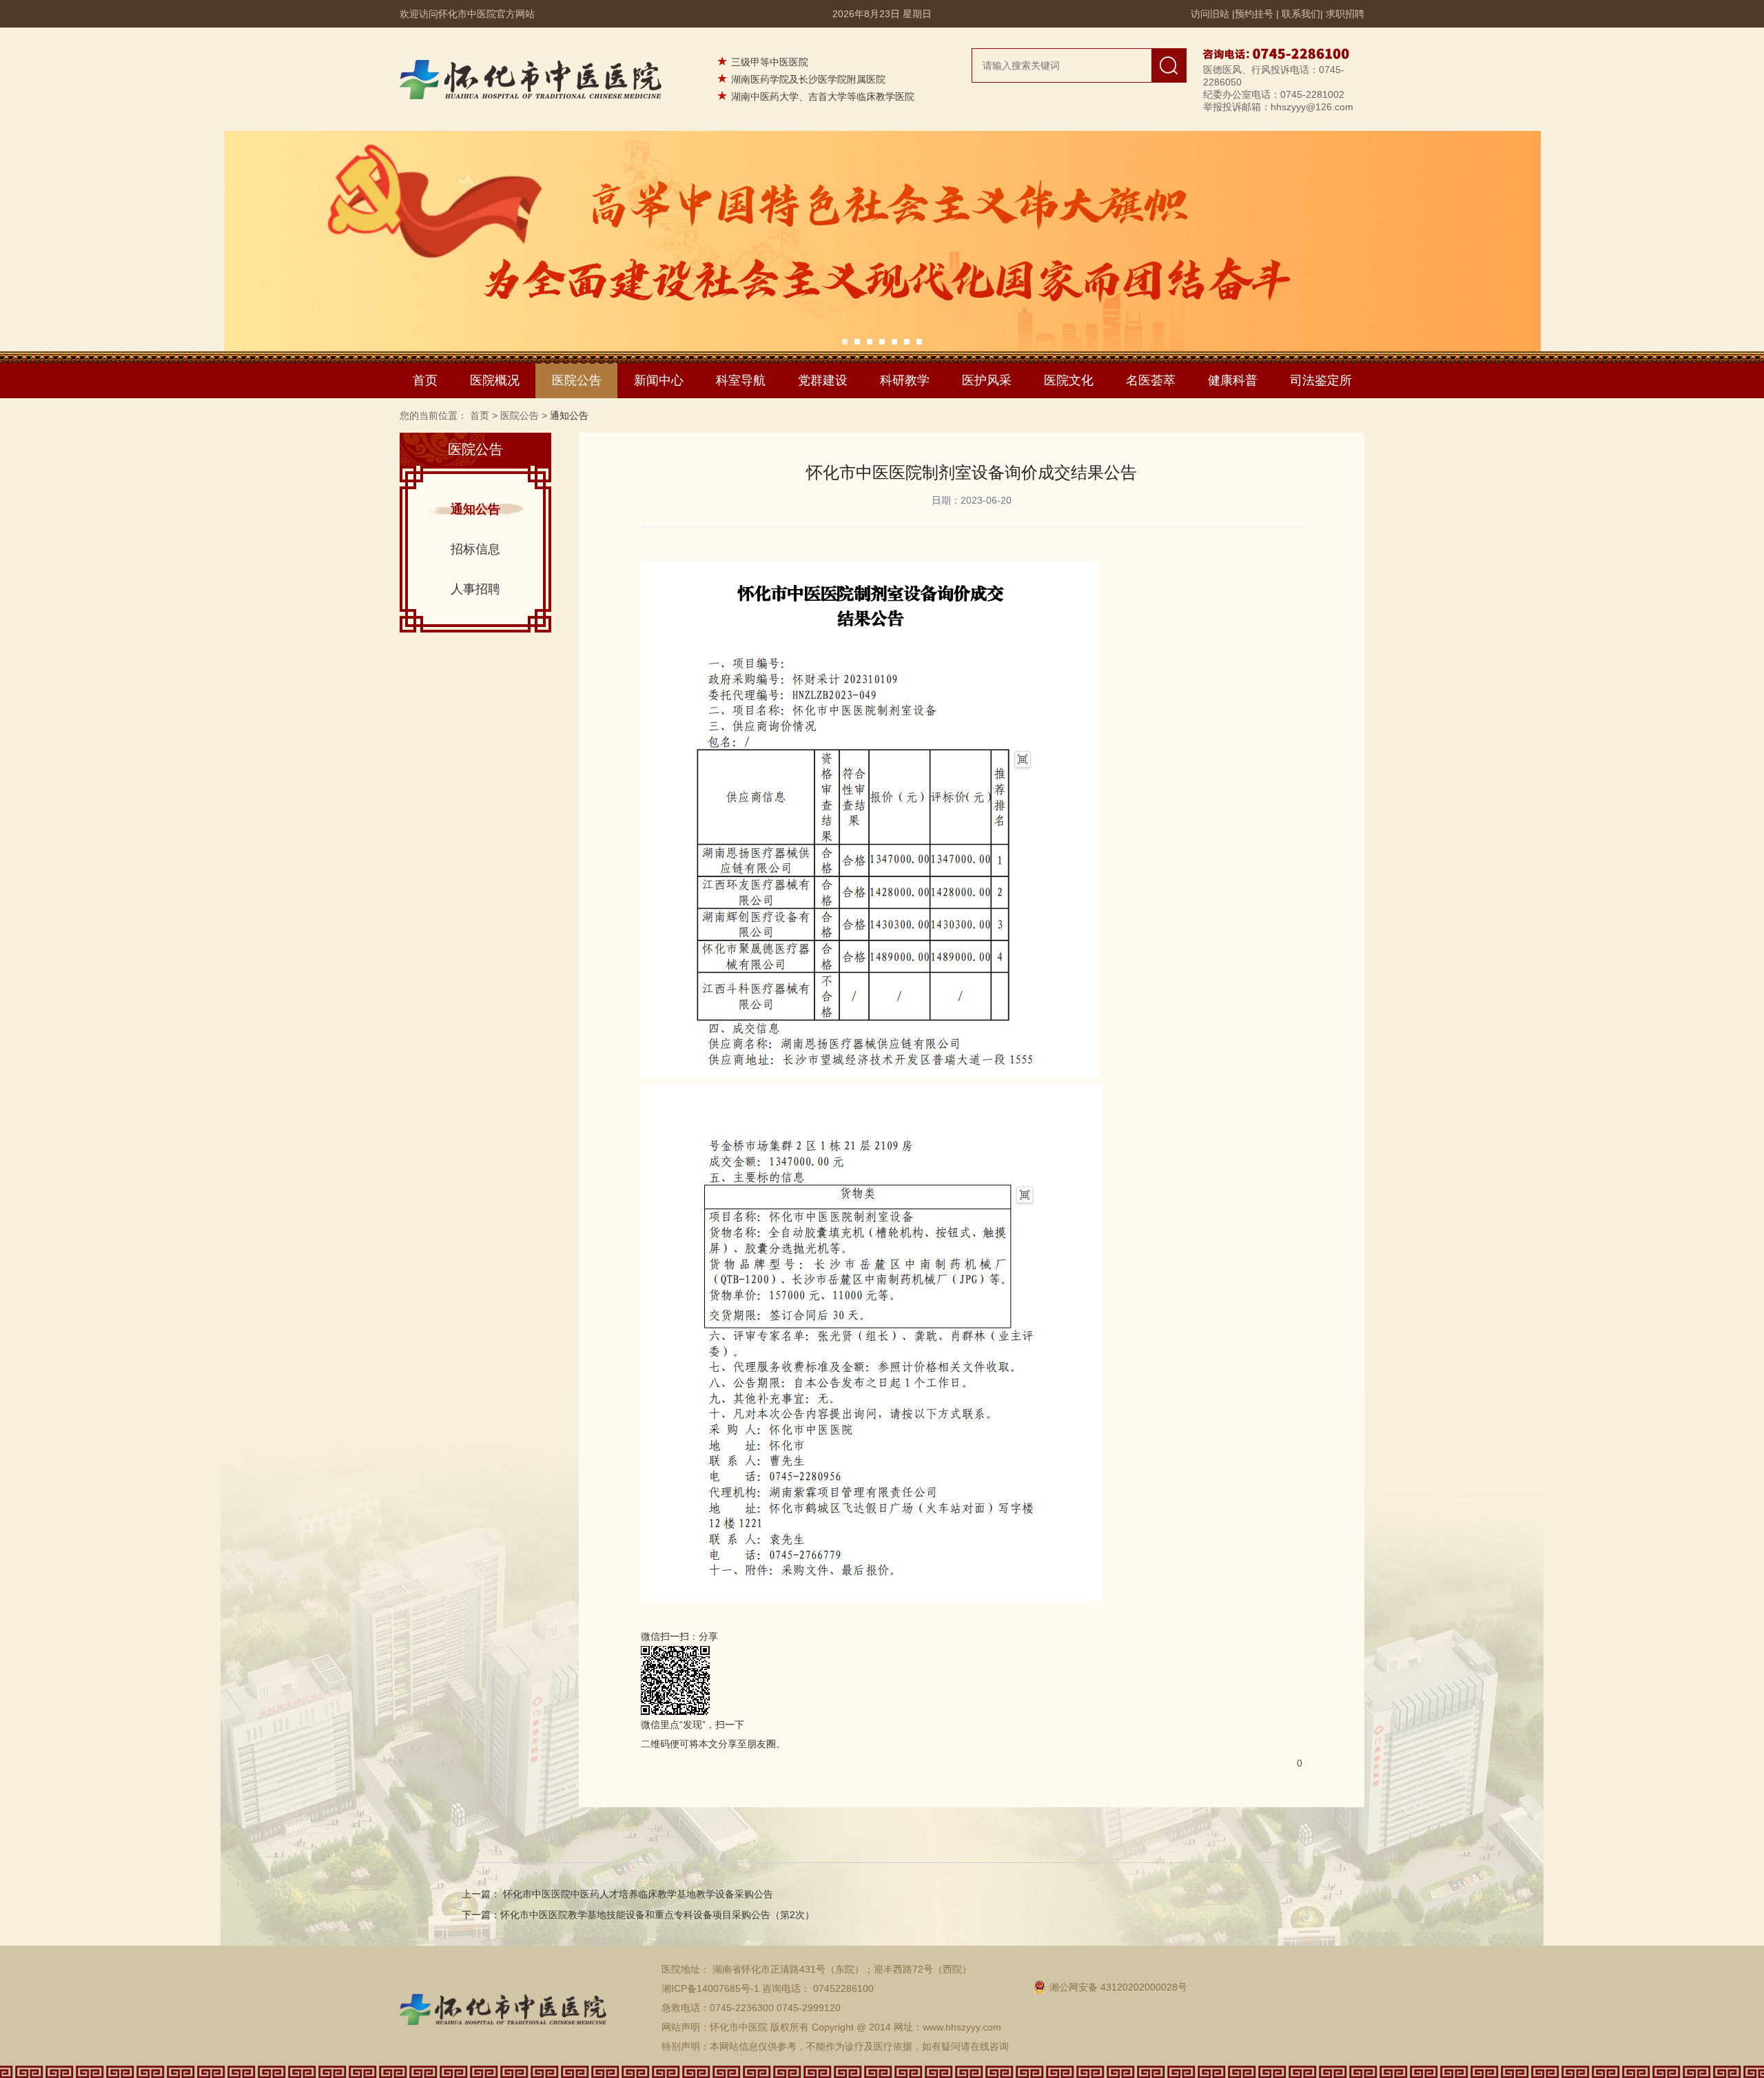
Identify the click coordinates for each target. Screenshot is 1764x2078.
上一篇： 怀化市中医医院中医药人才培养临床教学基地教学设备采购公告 (617, 1894)
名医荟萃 (1151, 380)
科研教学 (905, 380)
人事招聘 (475, 589)
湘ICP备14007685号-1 (710, 1988)
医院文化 (1069, 380)
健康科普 (1233, 380)
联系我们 (1301, 14)
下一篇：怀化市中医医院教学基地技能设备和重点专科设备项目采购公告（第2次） (638, 1915)
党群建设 (823, 380)
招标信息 (475, 549)
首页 (425, 380)
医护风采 (987, 380)
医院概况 (495, 380)
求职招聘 (1345, 14)
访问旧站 (1210, 14)
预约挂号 (1254, 14)
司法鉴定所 (1321, 380)
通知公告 (475, 509)
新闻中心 (659, 380)
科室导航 (741, 380)
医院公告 (577, 380)
